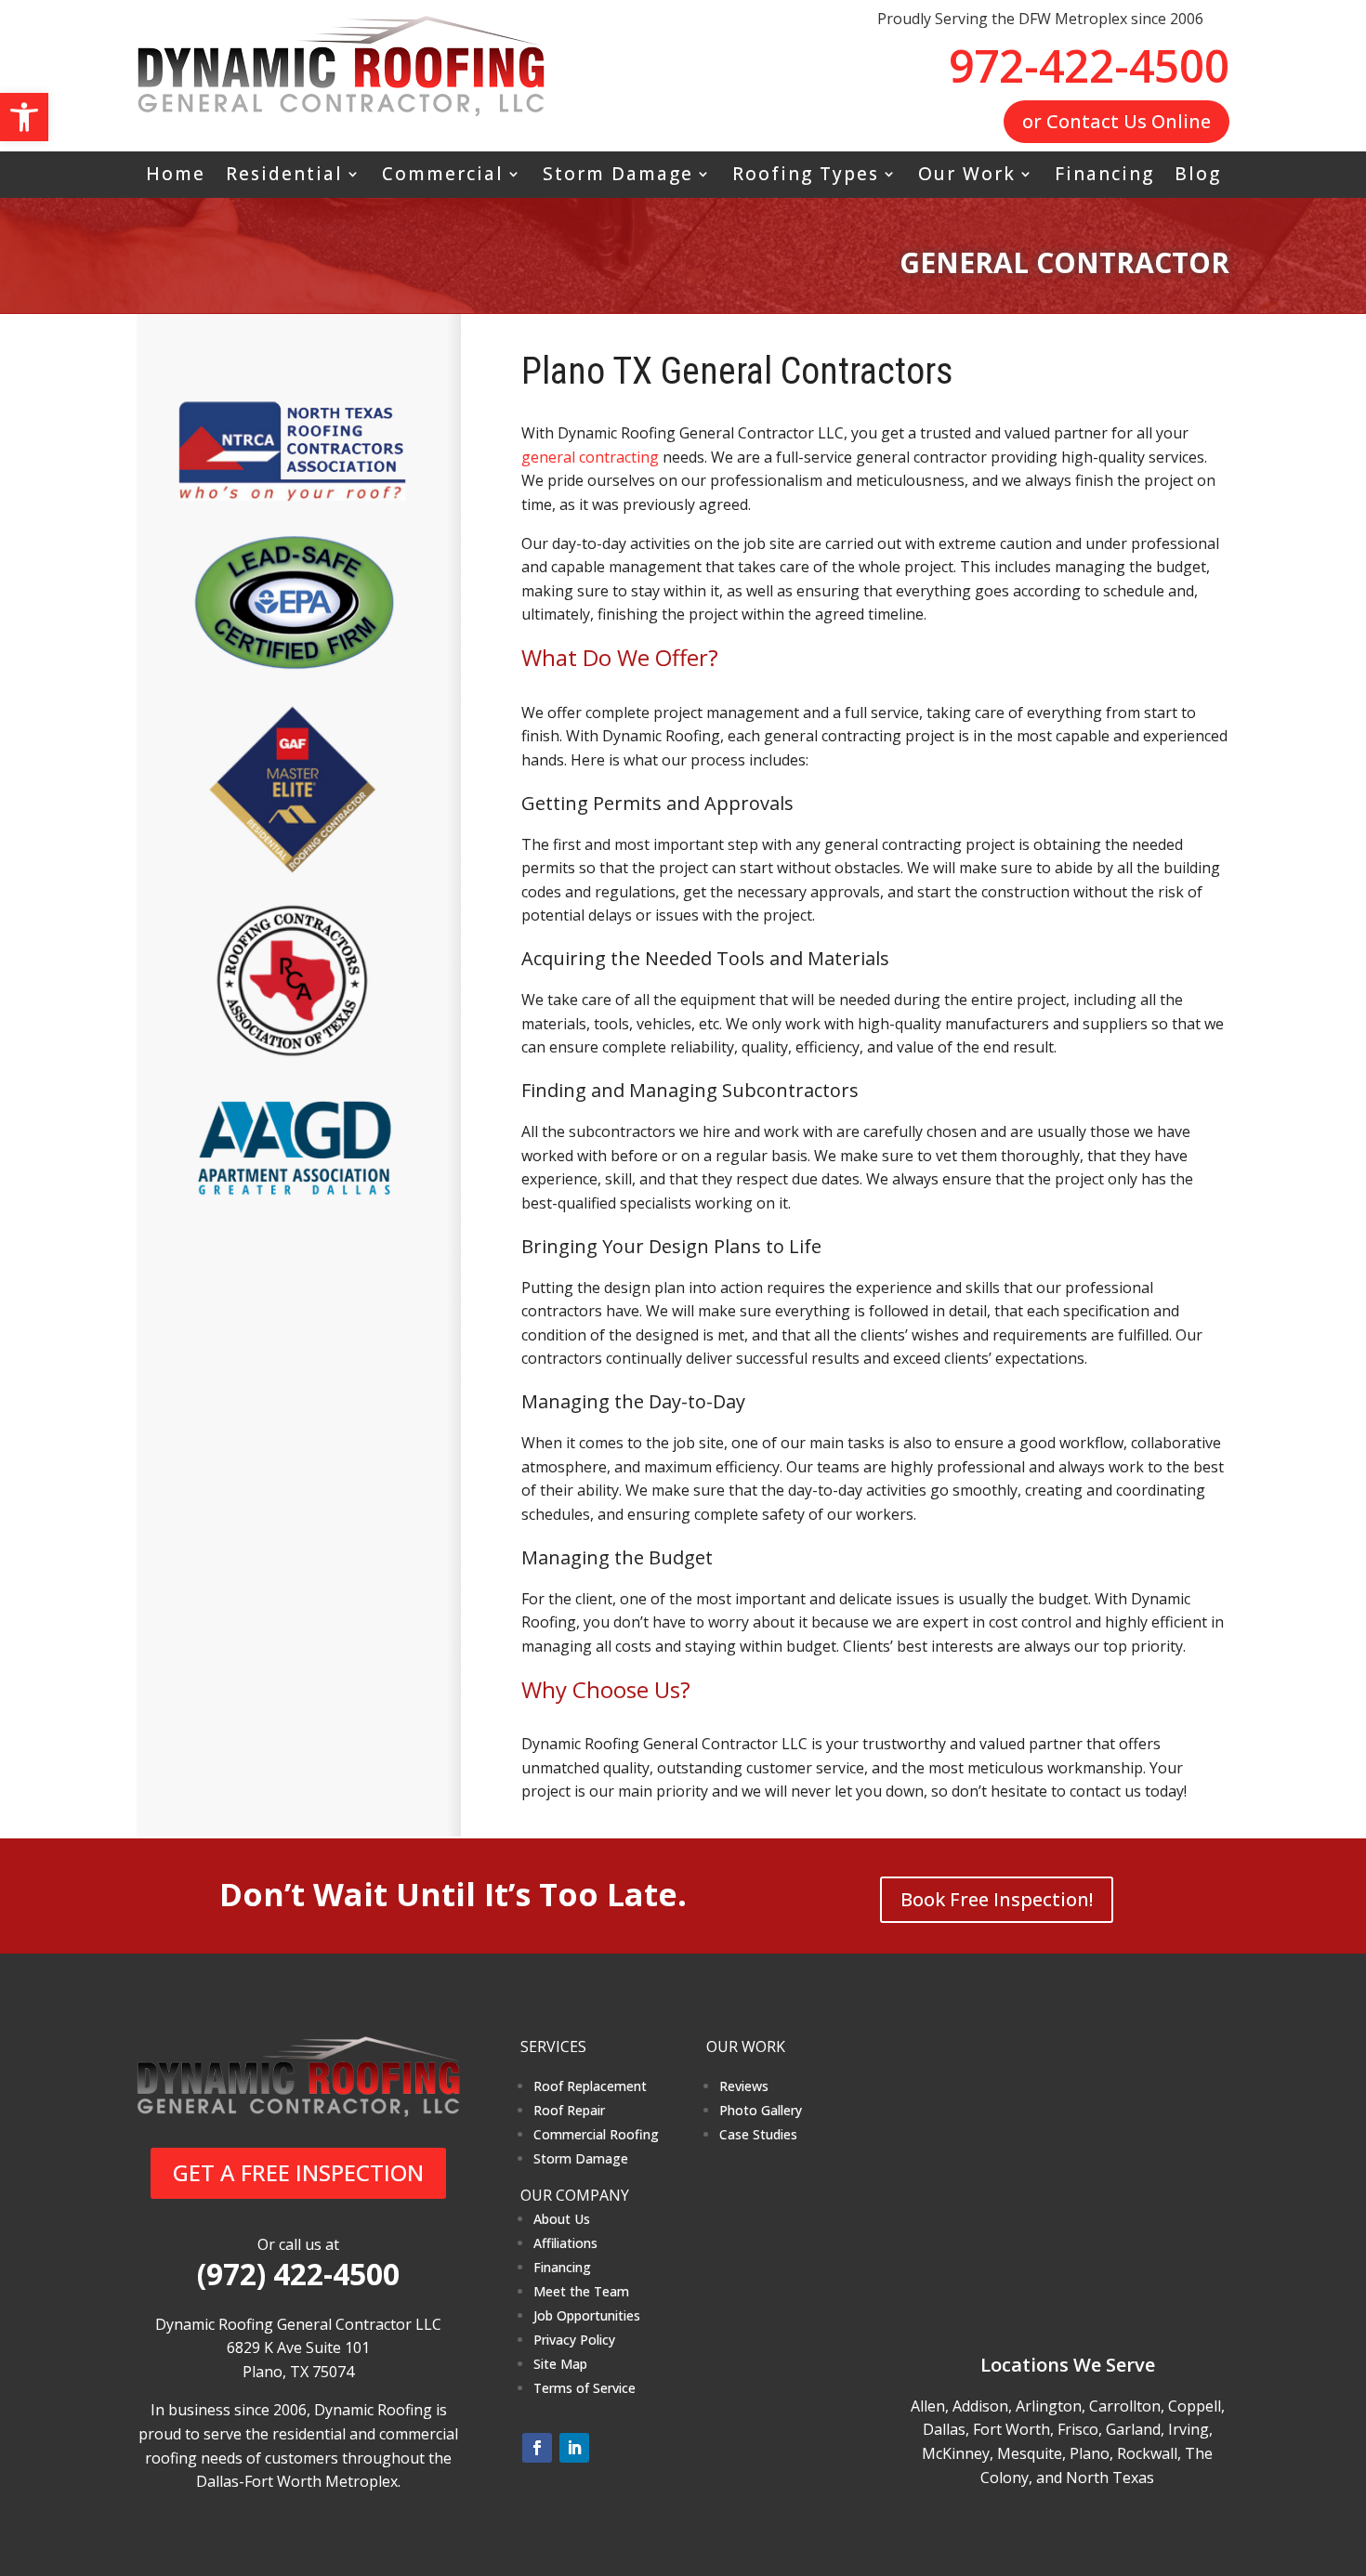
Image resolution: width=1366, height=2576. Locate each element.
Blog (1198, 177)
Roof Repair (569, 2110)
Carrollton (1125, 2406)
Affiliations (565, 2243)
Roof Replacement (590, 2086)
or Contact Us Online (1116, 121)
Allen (928, 2406)
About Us (562, 2219)
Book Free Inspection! (997, 1899)
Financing (1104, 177)
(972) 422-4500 (298, 2274)
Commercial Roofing (596, 2134)
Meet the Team (581, 2291)
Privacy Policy (574, 2340)
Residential (284, 177)
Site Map (560, 2364)
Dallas (944, 2429)
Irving (1189, 2429)
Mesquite (1030, 2453)
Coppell (1195, 2406)
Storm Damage (618, 177)
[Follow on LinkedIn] (574, 2448)
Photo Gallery (761, 2110)
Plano (1090, 2453)
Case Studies (758, 2134)
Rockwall (1147, 2453)
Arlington (1049, 2406)
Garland (1133, 2429)
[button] (24, 117)
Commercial (443, 177)
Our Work (967, 177)
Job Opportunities (587, 2315)
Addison (980, 2406)
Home (176, 177)
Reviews (744, 2086)
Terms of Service (584, 2388)
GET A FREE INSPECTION (298, 2172)
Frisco (1078, 2429)
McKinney (956, 2453)
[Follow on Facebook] (537, 2448)
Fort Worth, (1013, 2429)
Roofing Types (806, 177)
